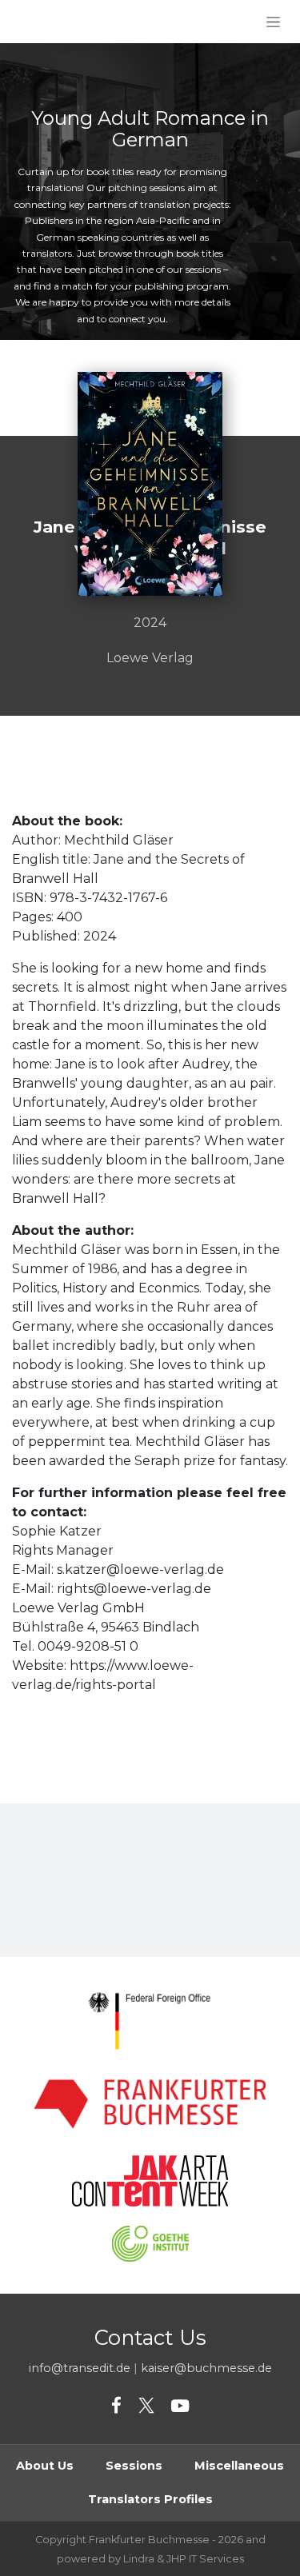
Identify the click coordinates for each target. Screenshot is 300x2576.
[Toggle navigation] (273, 22)
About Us (45, 2466)
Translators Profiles (150, 2499)
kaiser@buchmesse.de (206, 2368)
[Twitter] (146, 2406)
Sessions (134, 2466)
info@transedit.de (80, 2368)
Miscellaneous (239, 2466)
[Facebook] (116, 2406)
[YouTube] (180, 2406)
